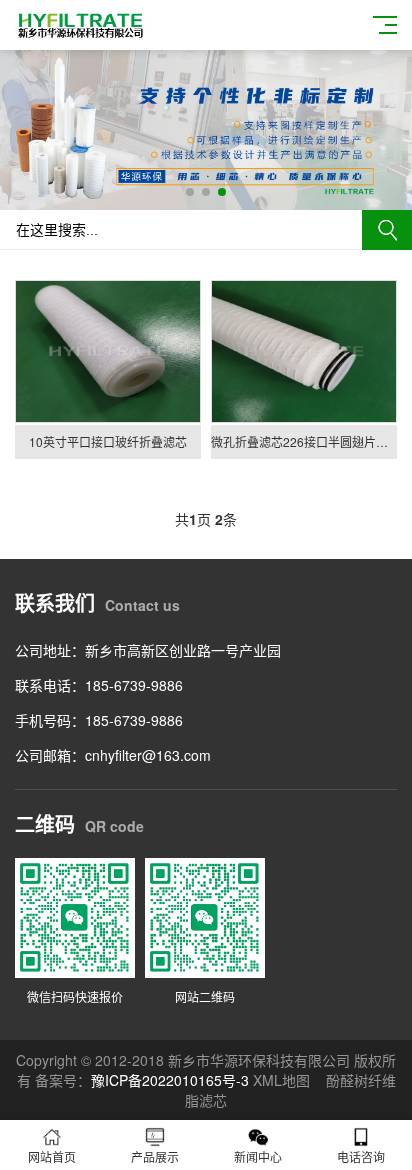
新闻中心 (258, 1156)
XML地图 (281, 1080)
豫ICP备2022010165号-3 (170, 1080)
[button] (190, 192)
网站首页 (52, 1156)
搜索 (387, 230)
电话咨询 (361, 1156)
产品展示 (155, 1156)
